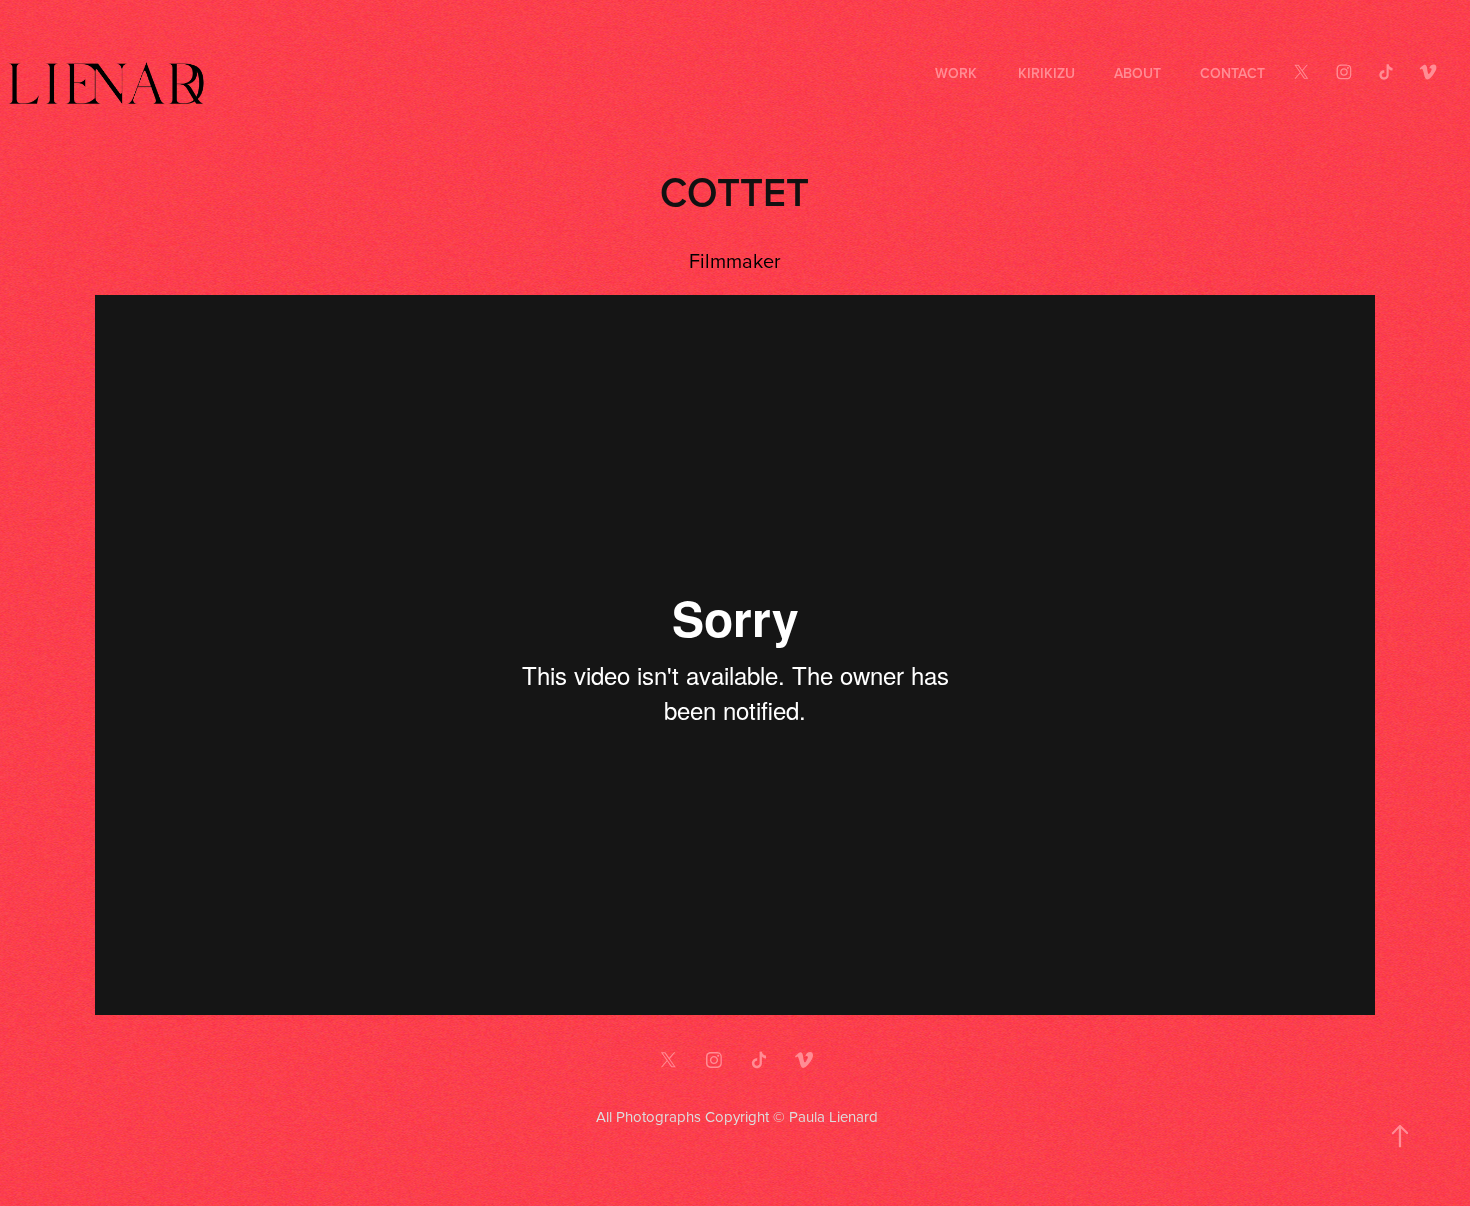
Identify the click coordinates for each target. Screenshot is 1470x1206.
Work (956, 73)
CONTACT (1232, 73)
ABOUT (1137, 73)
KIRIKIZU (1046, 73)
